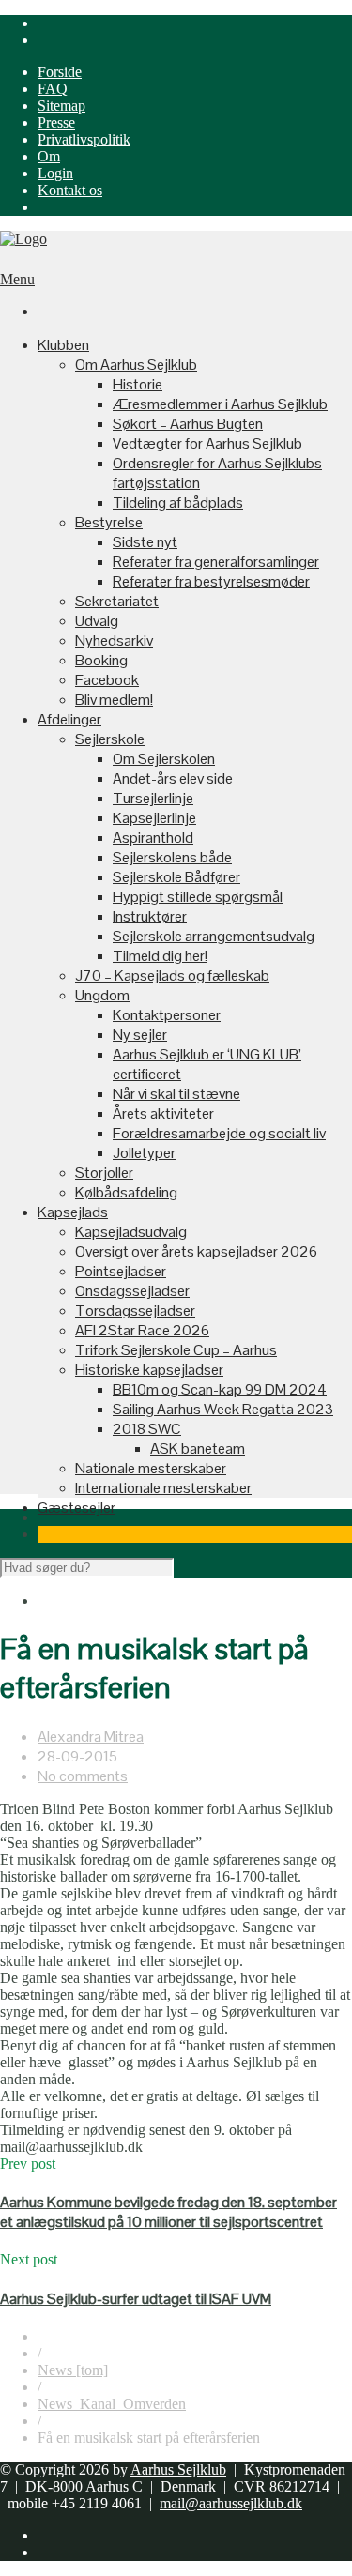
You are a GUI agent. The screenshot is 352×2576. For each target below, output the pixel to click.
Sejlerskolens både (172, 857)
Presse (56, 122)
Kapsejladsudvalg (131, 1232)
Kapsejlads (73, 1212)
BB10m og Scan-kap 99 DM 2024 (220, 1389)
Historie (138, 384)
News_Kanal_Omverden (112, 2404)
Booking (101, 660)
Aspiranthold (153, 838)
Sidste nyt (145, 542)
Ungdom (102, 995)
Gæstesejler (77, 1508)
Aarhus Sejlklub (178, 2469)
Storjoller (104, 1173)
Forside (60, 72)
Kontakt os (70, 190)
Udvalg (97, 621)
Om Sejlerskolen (164, 759)
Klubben (63, 345)
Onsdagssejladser (132, 1291)
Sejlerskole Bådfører (176, 877)
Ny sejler (140, 1035)
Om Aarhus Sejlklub (136, 365)
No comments (83, 1776)
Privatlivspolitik (84, 139)
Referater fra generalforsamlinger (216, 562)
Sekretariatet (117, 601)
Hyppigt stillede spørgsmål (198, 897)
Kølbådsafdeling (126, 1192)
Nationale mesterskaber (151, 1468)
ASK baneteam (198, 1448)
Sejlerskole (110, 739)
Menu (17, 279)
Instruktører (150, 916)
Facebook (107, 680)
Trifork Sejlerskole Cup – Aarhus (176, 1350)
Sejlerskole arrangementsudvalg (214, 936)
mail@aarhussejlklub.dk (231, 2503)
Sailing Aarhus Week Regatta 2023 (223, 1409)
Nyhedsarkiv (114, 640)
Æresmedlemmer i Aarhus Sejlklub (220, 404)
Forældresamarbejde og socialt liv (219, 1133)
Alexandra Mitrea (91, 1737)
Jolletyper (144, 1153)
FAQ (53, 89)
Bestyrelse (109, 522)
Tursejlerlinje (153, 798)
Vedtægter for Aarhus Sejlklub (207, 443)
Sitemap (61, 106)
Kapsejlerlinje (154, 818)
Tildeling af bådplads (178, 503)
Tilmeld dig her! (160, 956)
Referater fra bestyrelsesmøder (211, 581)
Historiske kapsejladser (149, 1370)
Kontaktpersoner (167, 1015)
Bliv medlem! (114, 700)
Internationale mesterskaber (163, 1488)
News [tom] (73, 2370)
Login (55, 173)
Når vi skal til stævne (176, 1094)
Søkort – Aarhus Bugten (188, 424)
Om (49, 156)
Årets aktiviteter (163, 1113)
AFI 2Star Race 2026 (142, 1330)
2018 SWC (147, 1429)
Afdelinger (69, 719)
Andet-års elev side (173, 778)
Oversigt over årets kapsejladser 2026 (196, 1251)
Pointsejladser (121, 1271)
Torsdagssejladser (135, 1311)
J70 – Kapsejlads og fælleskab (172, 976)
